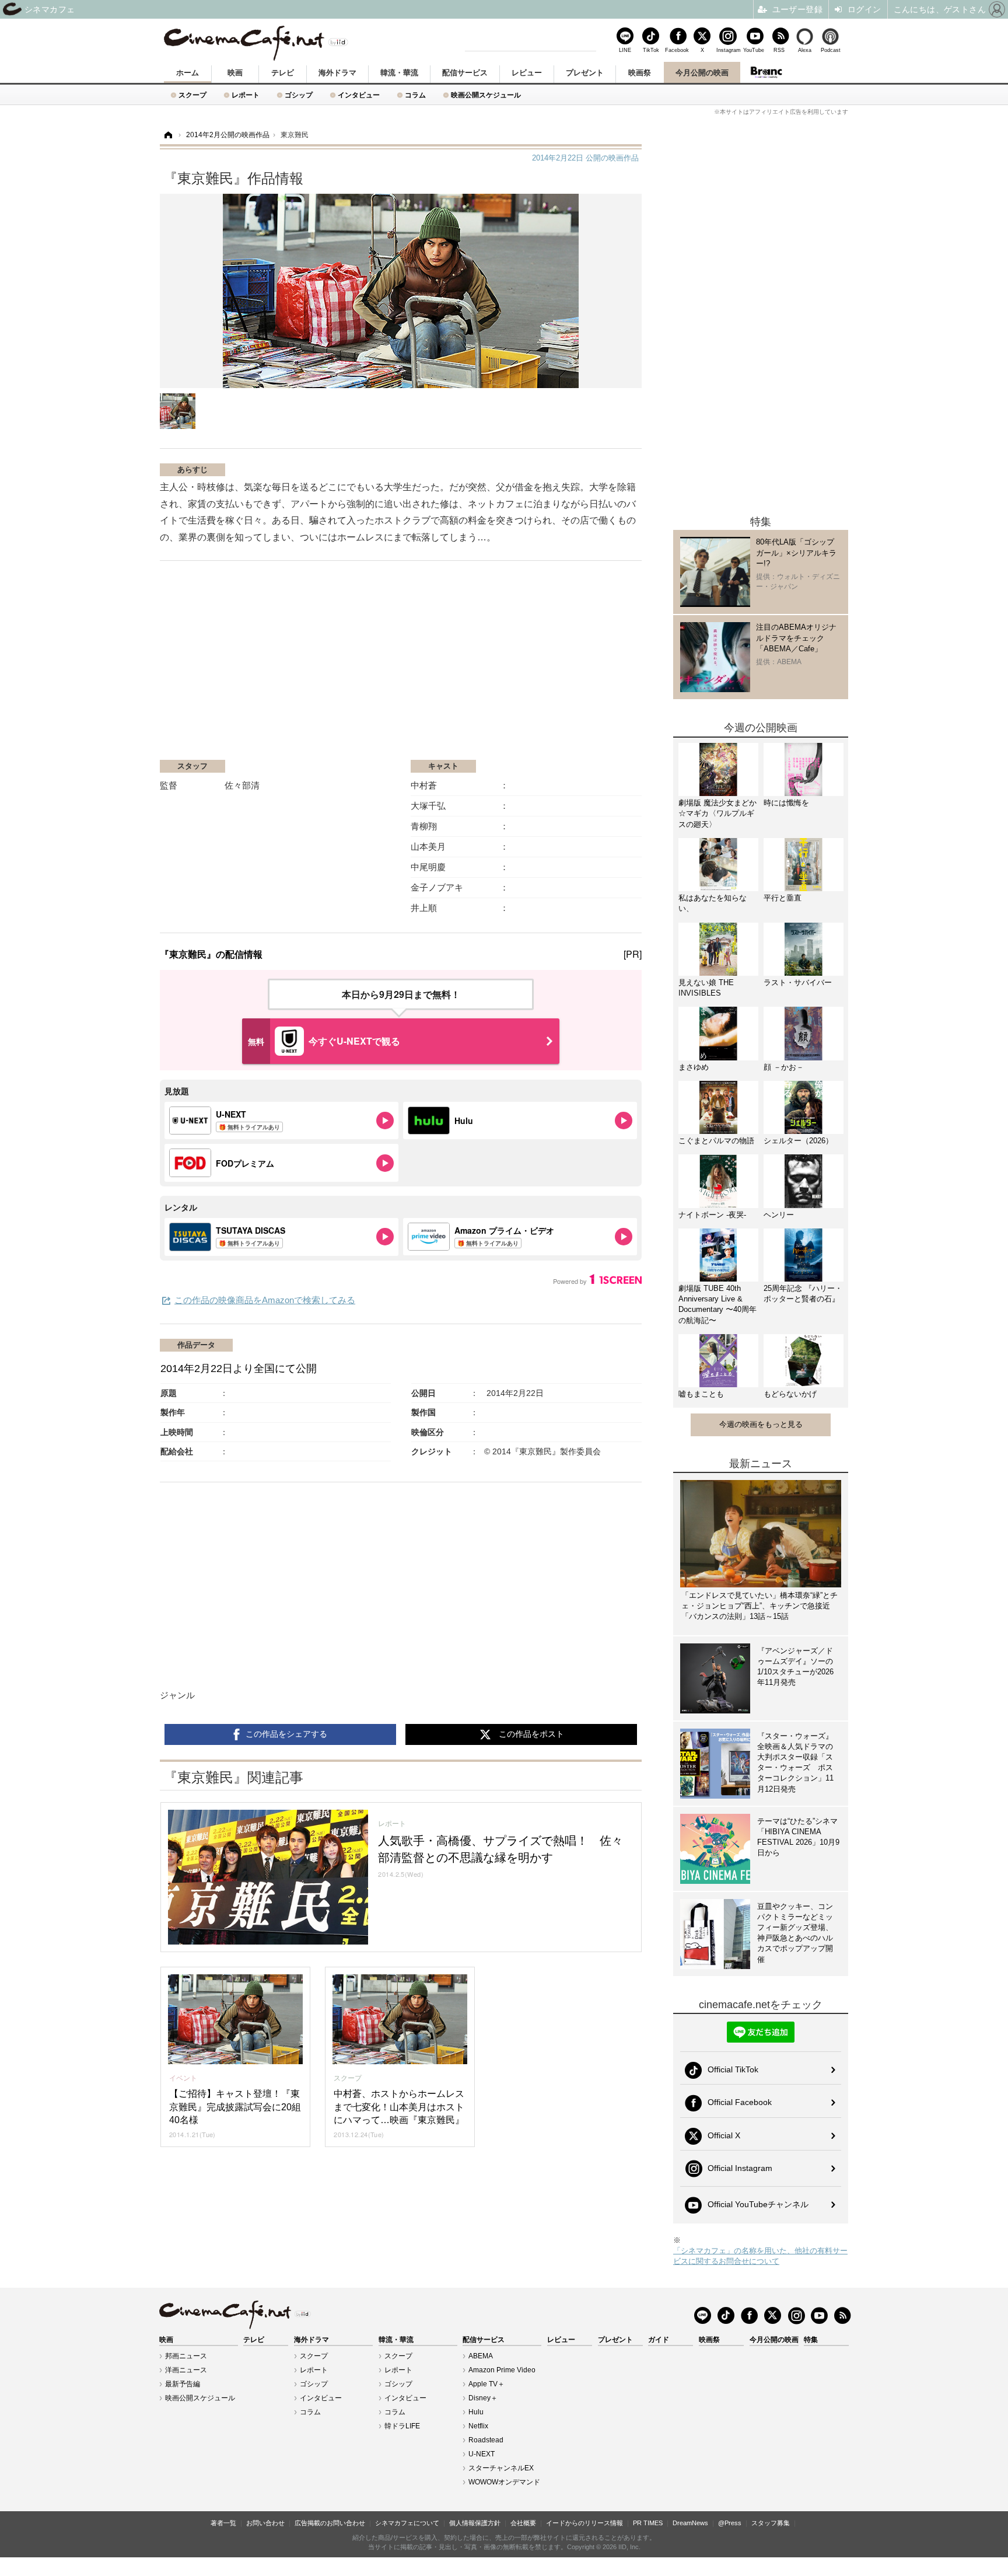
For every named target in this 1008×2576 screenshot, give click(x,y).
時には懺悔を (786, 803)
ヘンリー (779, 1215)
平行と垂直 (783, 898)
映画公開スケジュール (486, 95)
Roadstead (486, 2440)
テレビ (283, 73)
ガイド (659, 2340)
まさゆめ (694, 1067)
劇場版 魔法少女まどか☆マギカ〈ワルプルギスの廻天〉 (717, 813)
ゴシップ (299, 95)
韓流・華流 (399, 73)
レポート (246, 95)
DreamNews (690, 2523)
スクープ (192, 95)
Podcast (831, 50)
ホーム (188, 73)
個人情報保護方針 (475, 2523)
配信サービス (465, 73)
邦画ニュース (186, 2356)
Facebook (677, 50)
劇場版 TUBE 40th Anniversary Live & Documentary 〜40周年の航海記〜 (717, 1304)
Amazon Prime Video (502, 2370)
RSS (779, 50)
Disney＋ (483, 2398)
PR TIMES (648, 2523)
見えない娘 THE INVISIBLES (706, 988)
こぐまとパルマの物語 (716, 1141)
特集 (811, 2340)
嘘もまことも (701, 1394)
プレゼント (585, 73)
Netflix (478, 2426)
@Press (730, 2523)
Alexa (805, 50)
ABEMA (481, 2356)
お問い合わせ (265, 2523)
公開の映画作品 (585, 158)
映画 (235, 73)
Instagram (728, 50)
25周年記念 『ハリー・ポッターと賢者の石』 (803, 1294)
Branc (766, 72)
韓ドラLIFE (402, 2426)
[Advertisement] (299, 666)
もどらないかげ (790, 1394)
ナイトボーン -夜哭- (712, 1215)
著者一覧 (223, 2523)
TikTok (651, 50)
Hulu (476, 2412)
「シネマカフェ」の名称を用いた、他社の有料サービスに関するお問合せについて (760, 2256)
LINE (625, 50)
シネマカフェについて (407, 2523)
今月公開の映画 (702, 73)
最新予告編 (183, 2384)
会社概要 (523, 2523)
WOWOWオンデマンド (504, 2482)
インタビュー (359, 95)
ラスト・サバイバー (798, 982)
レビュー (527, 73)
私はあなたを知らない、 (713, 903)
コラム (415, 95)
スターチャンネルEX (501, 2468)
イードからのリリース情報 (584, 2523)
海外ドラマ (337, 73)
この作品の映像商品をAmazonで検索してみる (265, 1300)
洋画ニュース (186, 2370)
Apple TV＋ (487, 2384)
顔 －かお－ (784, 1067)
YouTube (754, 50)
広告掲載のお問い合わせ (330, 2523)
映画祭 (640, 73)
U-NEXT (482, 2454)
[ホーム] (167, 135)
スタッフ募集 (771, 2523)
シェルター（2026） (798, 1141)
